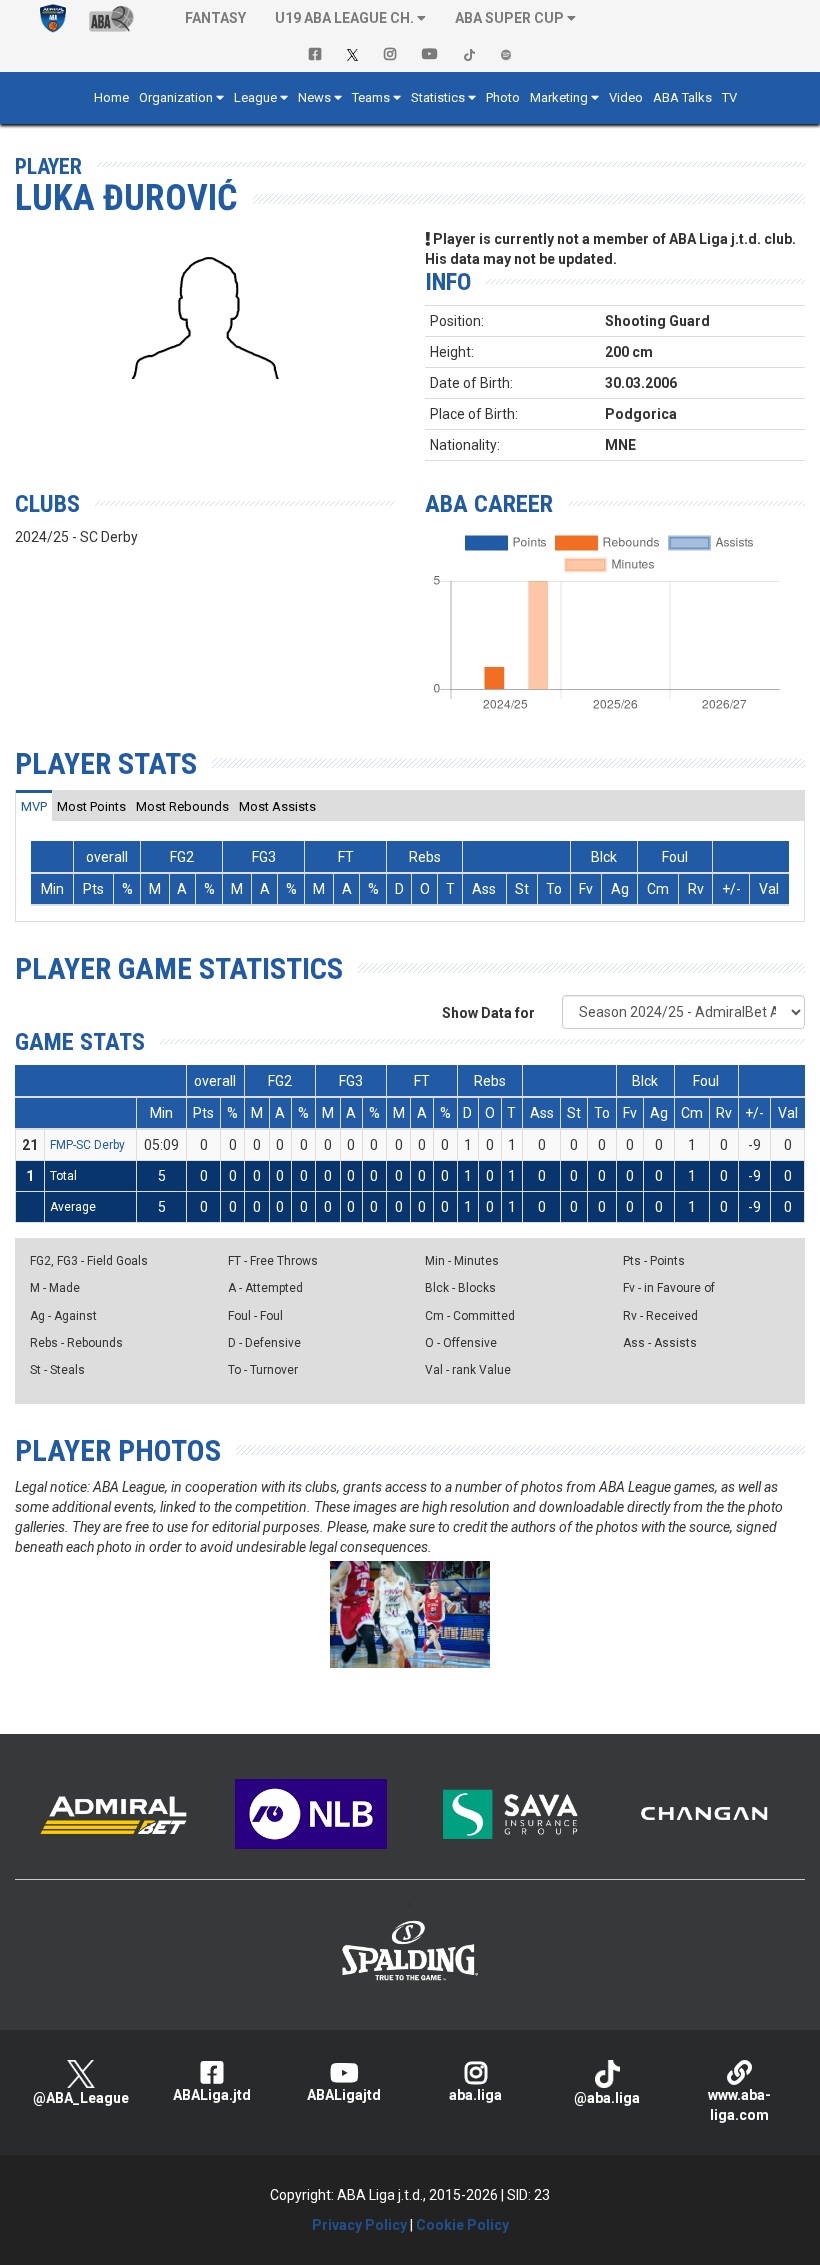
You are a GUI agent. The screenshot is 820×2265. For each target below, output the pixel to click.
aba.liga (475, 2095)
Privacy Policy (359, 2225)
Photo (503, 97)
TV (729, 97)
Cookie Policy (462, 2225)
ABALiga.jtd (212, 2095)
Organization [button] (176, 97)
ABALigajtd (344, 2095)
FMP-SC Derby (87, 1145)
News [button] (314, 97)
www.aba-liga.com (739, 2105)
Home (111, 97)
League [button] (255, 97)
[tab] (34, 806)
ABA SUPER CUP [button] (509, 18)
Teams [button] (371, 97)
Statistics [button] (438, 97)
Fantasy (215, 18)
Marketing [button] (559, 97)
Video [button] (626, 97)
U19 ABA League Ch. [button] (344, 18)
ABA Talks (682, 97)
